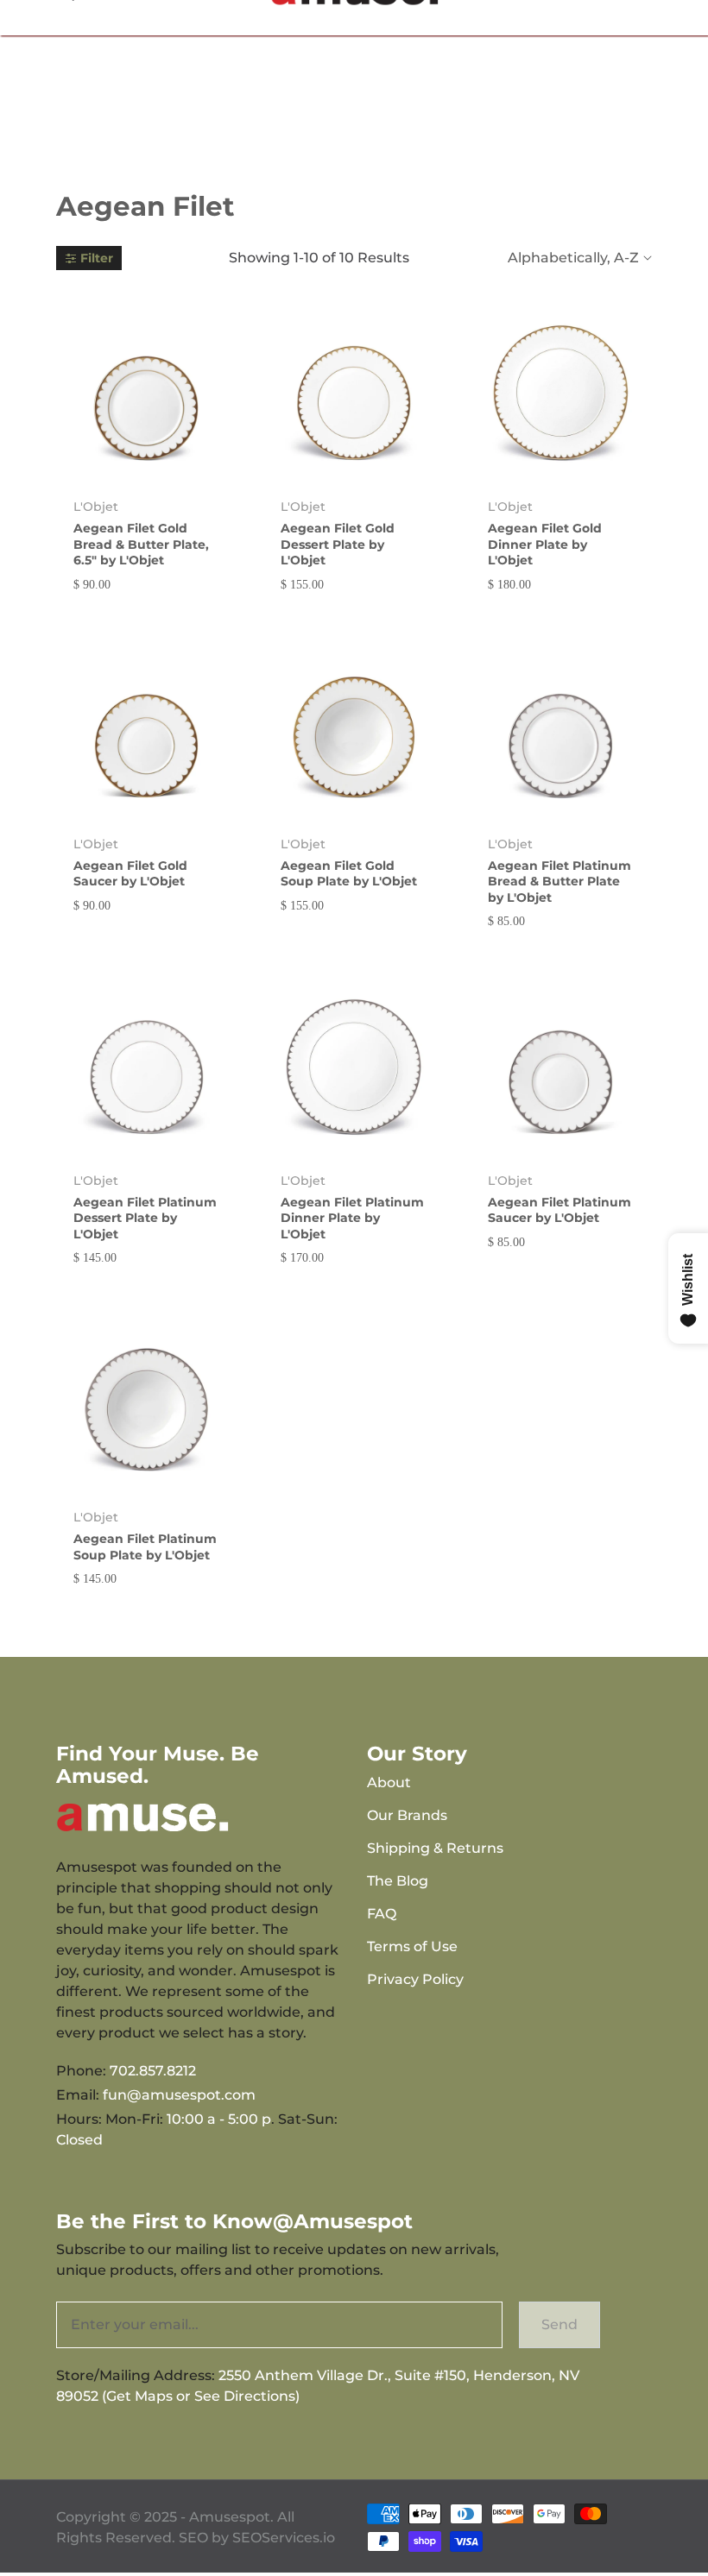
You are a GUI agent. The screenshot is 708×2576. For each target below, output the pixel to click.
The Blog (398, 1881)
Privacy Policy (415, 1979)
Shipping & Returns (435, 1848)
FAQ (382, 1914)
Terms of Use (412, 1946)
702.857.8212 (153, 2071)
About (389, 1782)
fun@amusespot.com (179, 2095)
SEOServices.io (284, 2538)
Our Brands (407, 1815)
